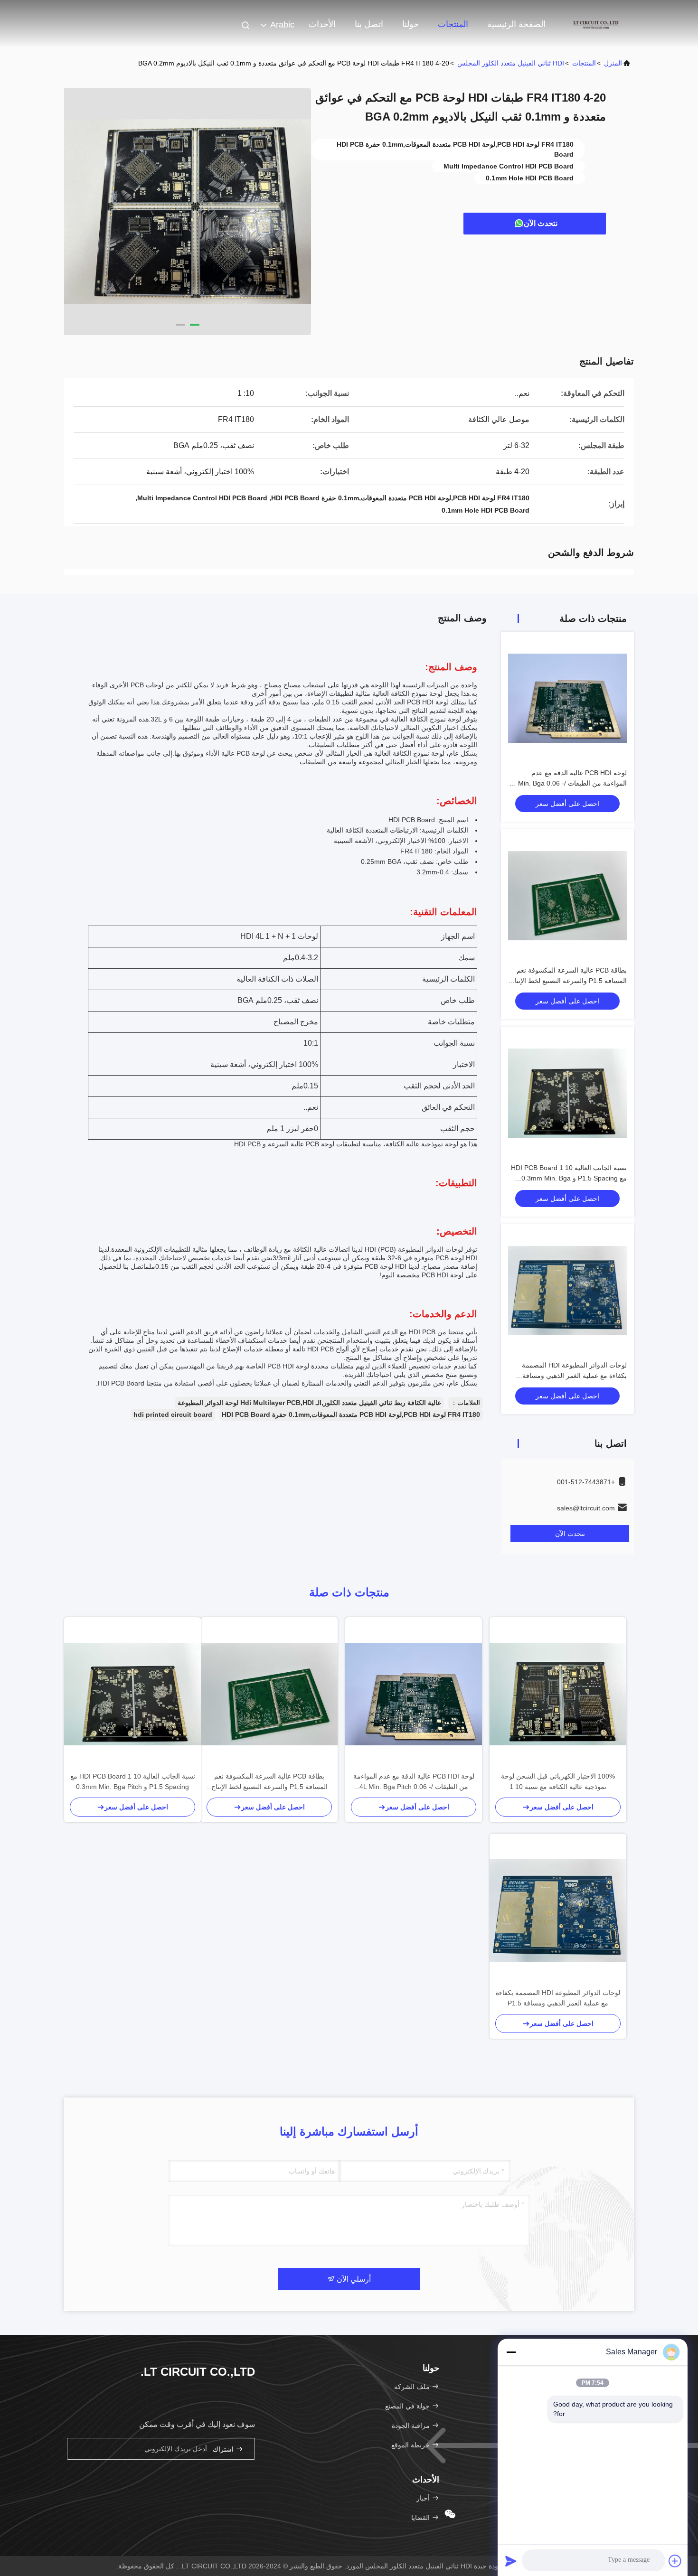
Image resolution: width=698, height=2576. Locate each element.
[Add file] (675, 2561)
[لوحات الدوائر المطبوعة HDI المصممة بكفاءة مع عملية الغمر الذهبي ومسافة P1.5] (558, 1911)
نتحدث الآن (541, 223)
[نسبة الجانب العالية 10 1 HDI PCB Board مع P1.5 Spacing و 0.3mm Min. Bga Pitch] (132, 1694)
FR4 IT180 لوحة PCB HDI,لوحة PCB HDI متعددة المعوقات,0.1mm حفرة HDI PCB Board (351, 1414)
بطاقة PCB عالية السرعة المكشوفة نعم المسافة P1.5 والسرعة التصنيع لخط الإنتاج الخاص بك (569, 981)
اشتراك (224, 2449)
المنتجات (453, 24)
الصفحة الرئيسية (516, 24)
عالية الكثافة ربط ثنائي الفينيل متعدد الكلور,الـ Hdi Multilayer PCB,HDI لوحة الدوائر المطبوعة (309, 1403)
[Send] (511, 2561)
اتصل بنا (369, 24)
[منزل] (596, 24)
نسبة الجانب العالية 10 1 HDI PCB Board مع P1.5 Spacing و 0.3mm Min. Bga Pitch (569, 1178)
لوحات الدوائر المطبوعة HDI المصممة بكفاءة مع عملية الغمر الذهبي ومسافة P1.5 (574, 1376)
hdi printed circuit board (173, 1414)
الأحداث (322, 24)
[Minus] (511, 2352)
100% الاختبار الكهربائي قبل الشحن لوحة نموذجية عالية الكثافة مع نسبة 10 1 (558, 1781)
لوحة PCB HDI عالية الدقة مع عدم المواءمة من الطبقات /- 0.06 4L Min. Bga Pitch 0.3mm (568, 783)
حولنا (410, 24)
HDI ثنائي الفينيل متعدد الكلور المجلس (511, 63)
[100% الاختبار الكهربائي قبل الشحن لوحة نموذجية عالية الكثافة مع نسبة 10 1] (558, 1694)
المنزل (613, 63)
